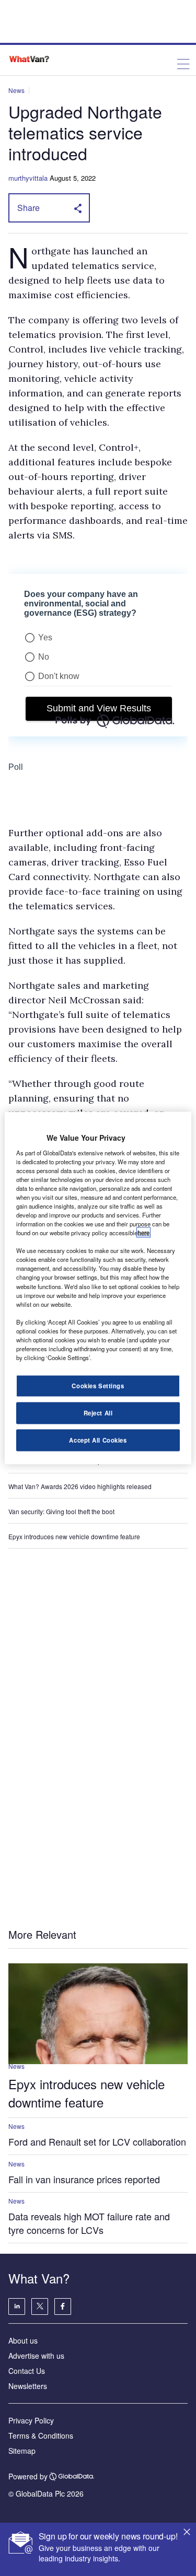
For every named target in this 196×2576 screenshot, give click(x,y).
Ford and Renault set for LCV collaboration (97, 2141)
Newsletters (28, 2386)
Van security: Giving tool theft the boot (61, 1511)
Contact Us (27, 2371)
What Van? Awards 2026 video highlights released (80, 1486)
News (16, 90)
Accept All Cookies (98, 1440)
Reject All (98, 1413)
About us (23, 2340)
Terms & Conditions (41, 2436)
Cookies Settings (98, 1386)
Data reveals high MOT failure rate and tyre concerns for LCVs (89, 2223)
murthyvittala (28, 178)
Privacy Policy (31, 2420)
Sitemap (22, 2451)
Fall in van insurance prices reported (84, 2179)
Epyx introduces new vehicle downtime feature (74, 1536)
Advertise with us (36, 2356)
